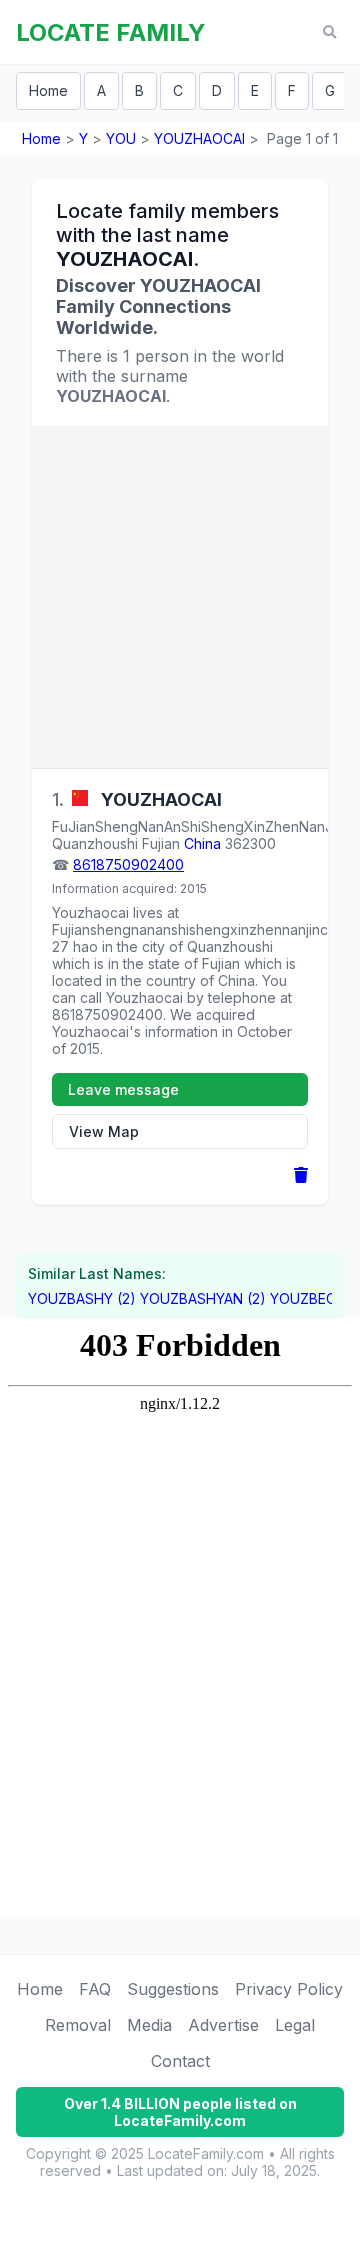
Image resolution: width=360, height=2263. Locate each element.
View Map (104, 1131)
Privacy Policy (289, 1989)
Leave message (123, 1089)
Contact (180, 2061)
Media (149, 2025)
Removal (78, 2025)
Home (48, 90)
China (202, 843)
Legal (295, 2025)
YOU (121, 138)
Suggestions (173, 1989)
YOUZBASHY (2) (82, 1298)
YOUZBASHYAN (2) (203, 1298)
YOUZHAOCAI (199, 138)
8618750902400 (128, 864)
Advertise (223, 2025)
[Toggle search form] (329, 32)
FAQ (95, 1989)
